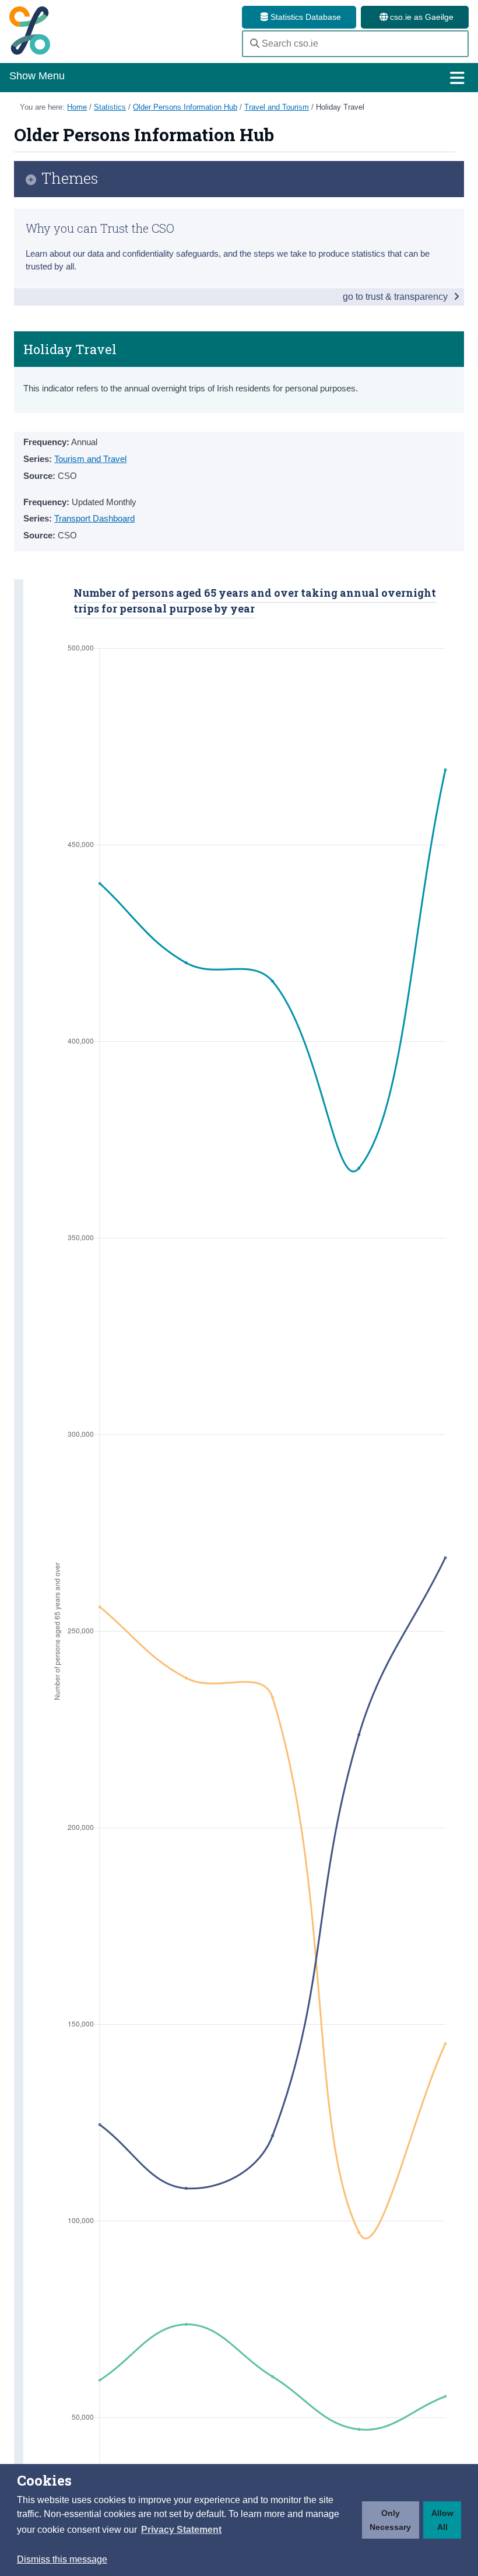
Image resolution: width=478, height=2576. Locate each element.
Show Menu (37, 76)
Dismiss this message (62, 2559)
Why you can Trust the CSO (100, 228)
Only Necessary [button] (390, 2520)
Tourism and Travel (90, 459)
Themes (70, 179)
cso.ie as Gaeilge (421, 17)
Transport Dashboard (94, 518)
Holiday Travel (340, 107)
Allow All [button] (442, 2520)
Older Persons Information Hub (185, 107)
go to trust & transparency (396, 297)
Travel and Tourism (277, 107)
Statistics (110, 107)
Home (77, 107)
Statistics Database (305, 17)
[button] (181, 2530)
